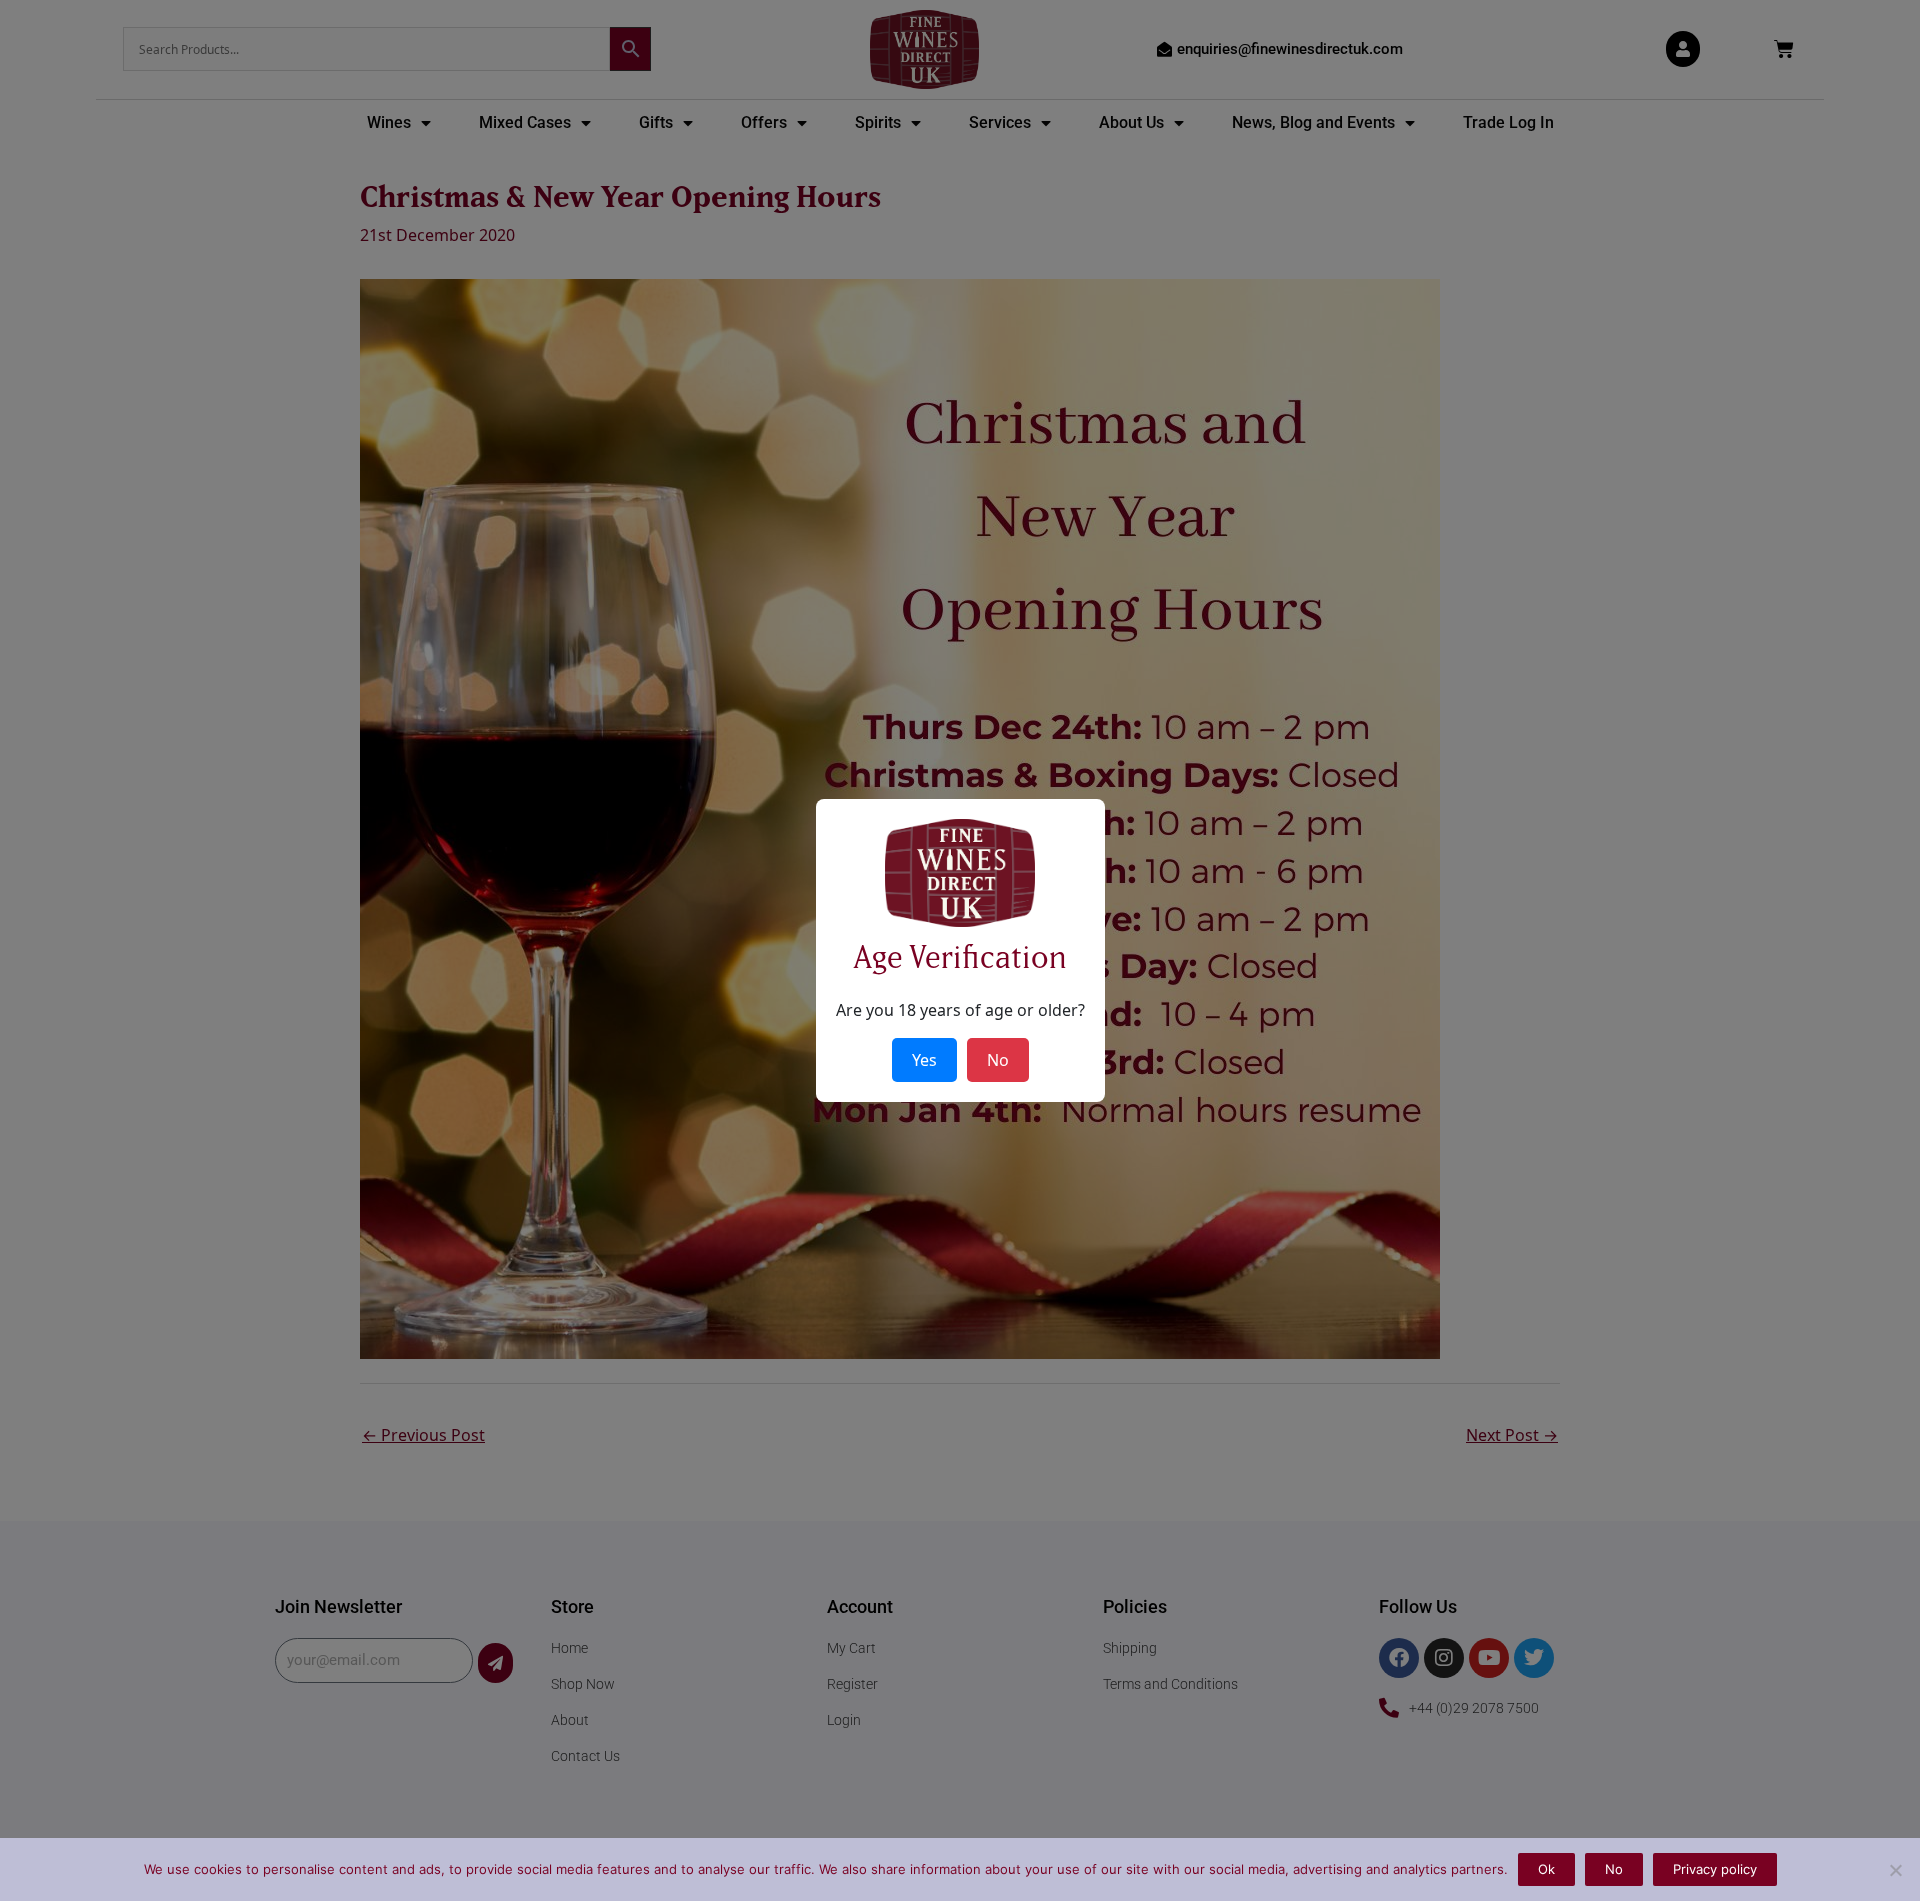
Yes (924, 1060)
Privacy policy (1715, 1869)
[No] (1895, 1870)
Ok (1546, 1869)
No (1614, 1869)
